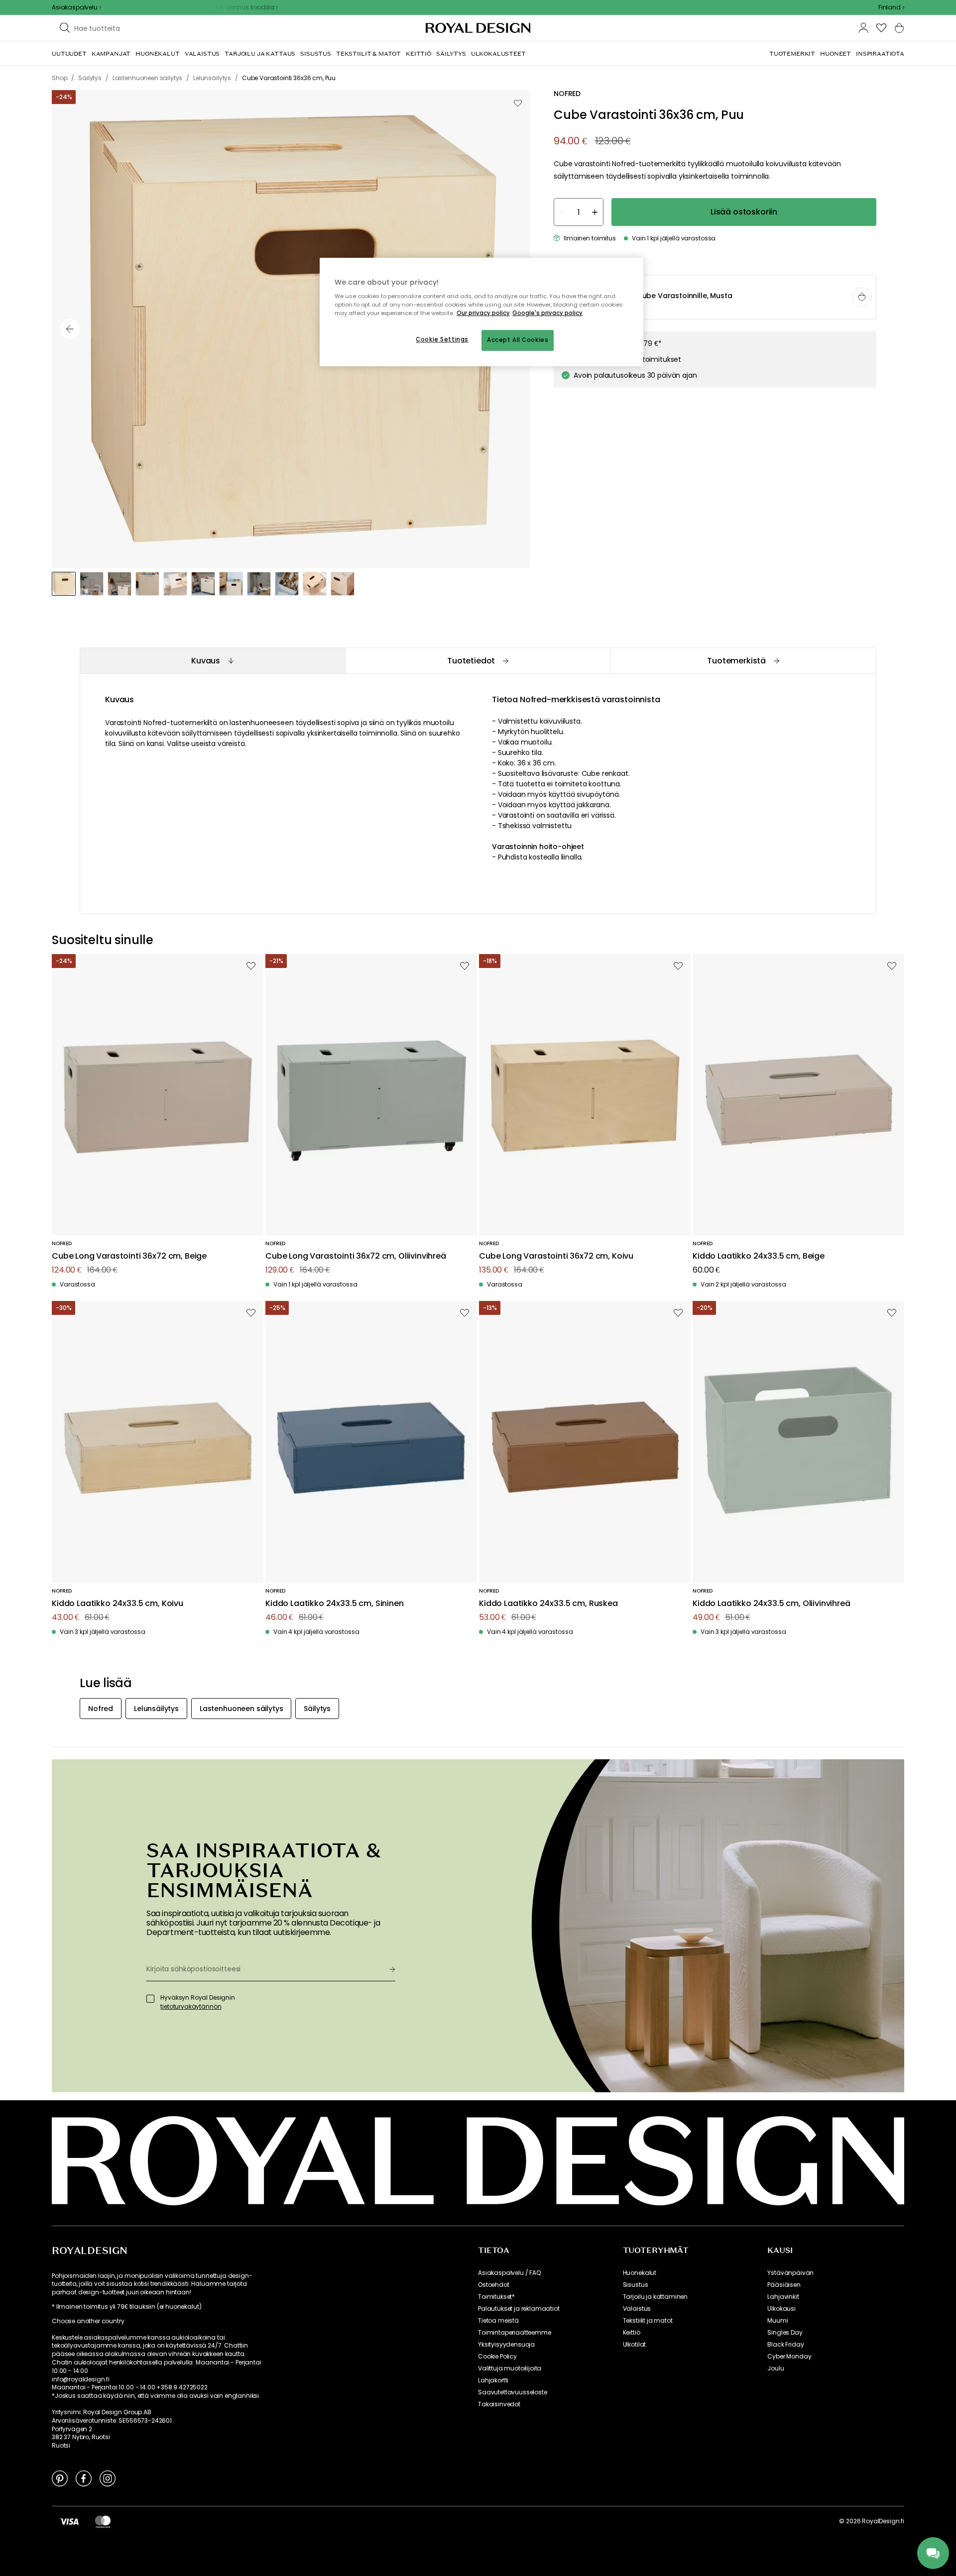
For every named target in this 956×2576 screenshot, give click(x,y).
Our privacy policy (483, 313)
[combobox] (891, 7)
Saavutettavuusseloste (513, 2392)
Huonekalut (640, 2273)
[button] (891, 7)
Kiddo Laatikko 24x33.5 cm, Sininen (335, 1604)
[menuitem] (69, 54)
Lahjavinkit (783, 2297)
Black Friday (785, 2345)
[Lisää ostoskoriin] (862, 297)
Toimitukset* (496, 2297)
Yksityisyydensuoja (506, 2345)
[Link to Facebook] (84, 2478)
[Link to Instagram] (108, 2478)
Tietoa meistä (498, 2321)
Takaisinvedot (499, 2404)
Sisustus (636, 2285)
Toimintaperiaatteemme (515, 2333)
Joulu (776, 2368)
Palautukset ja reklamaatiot (519, 2309)
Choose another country (88, 2321)
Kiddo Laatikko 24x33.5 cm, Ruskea (548, 1604)
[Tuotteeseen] (716, 298)
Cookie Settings (442, 339)
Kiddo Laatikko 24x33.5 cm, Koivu (118, 1604)
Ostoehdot (494, 2285)
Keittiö (632, 2333)
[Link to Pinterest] (60, 2478)
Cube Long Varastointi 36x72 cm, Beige (129, 1256)
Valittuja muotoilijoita (510, 2368)
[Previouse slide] (70, 329)
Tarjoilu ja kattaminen (655, 2297)
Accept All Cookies (518, 340)
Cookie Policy (497, 2357)
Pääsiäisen (784, 2285)
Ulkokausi (781, 2309)
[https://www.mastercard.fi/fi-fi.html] (103, 2521)
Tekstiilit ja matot (648, 2321)
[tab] (212, 661)
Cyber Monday (789, 2357)
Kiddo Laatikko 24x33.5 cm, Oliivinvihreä (772, 1604)
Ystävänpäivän (790, 2273)
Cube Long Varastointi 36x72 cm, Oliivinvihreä (356, 1256)
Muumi (777, 2321)
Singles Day (785, 2333)
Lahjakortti (493, 2380)
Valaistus (637, 2309)
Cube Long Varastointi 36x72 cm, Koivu (556, 1256)
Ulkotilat (635, 2345)
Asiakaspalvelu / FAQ (509, 2273)
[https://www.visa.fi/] (69, 2521)
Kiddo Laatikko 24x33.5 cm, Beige (759, 1256)
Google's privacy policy (547, 313)
